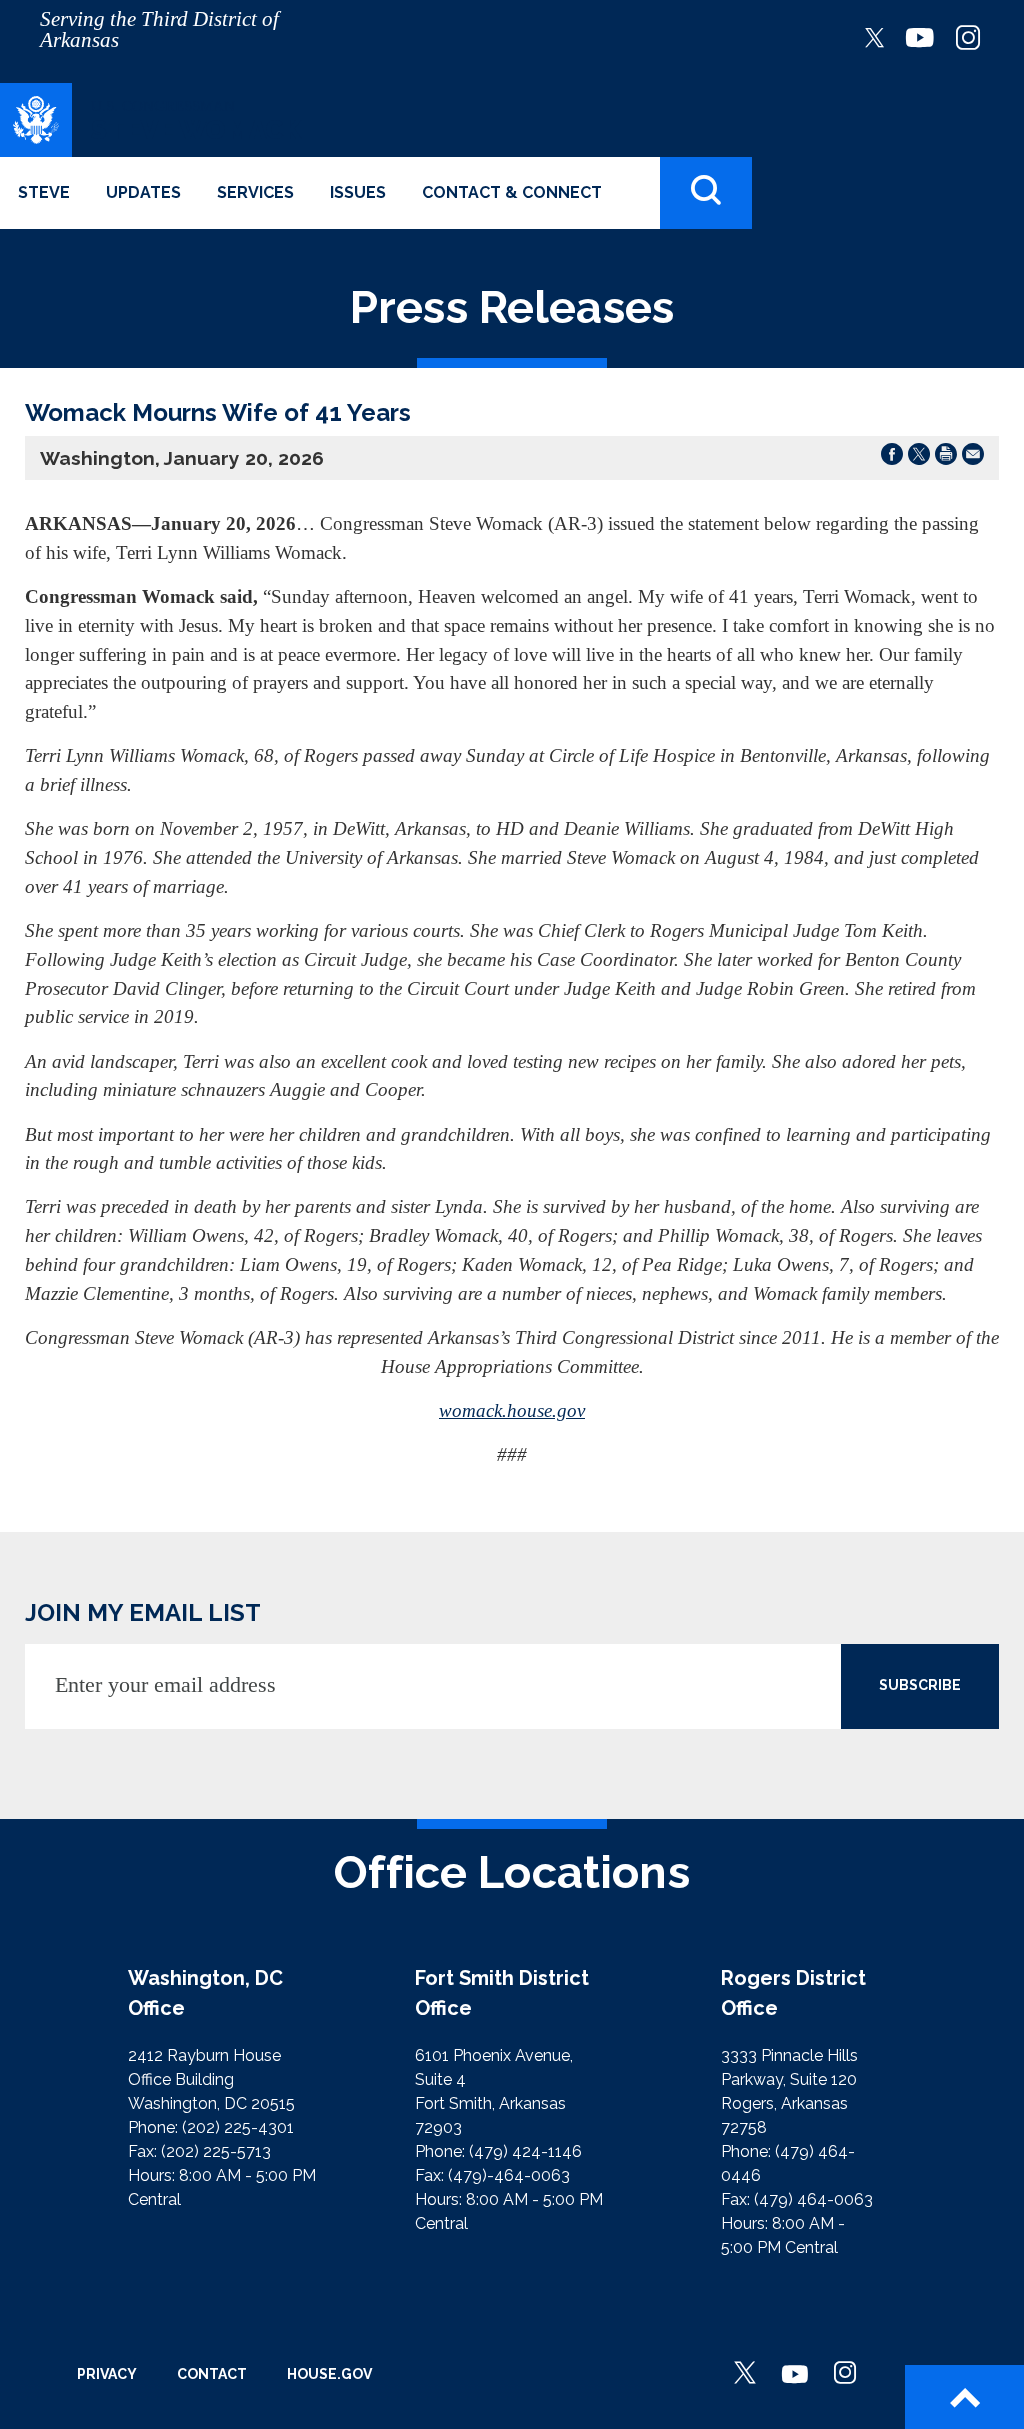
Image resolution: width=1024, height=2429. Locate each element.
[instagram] (968, 36)
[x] (874, 36)
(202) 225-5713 (216, 2151)
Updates (143, 192)
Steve (44, 192)
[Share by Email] (973, 458)
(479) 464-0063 (813, 2199)
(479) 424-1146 (525, 2151)
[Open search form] (706, 193)
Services (255, 192)
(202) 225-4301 (238, 2127)
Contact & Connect (512, 192)
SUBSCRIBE (920, 1685)
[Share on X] (919, 458)
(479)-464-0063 (509, 2175)
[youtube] (920, 36)
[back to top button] (964, 2397)
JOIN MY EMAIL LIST (143, 1612)
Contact (212, 2374)
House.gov (329, 2374)
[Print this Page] (946, 458)
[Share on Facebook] (892, 458)
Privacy (107, 2374)
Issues (358, 192)
